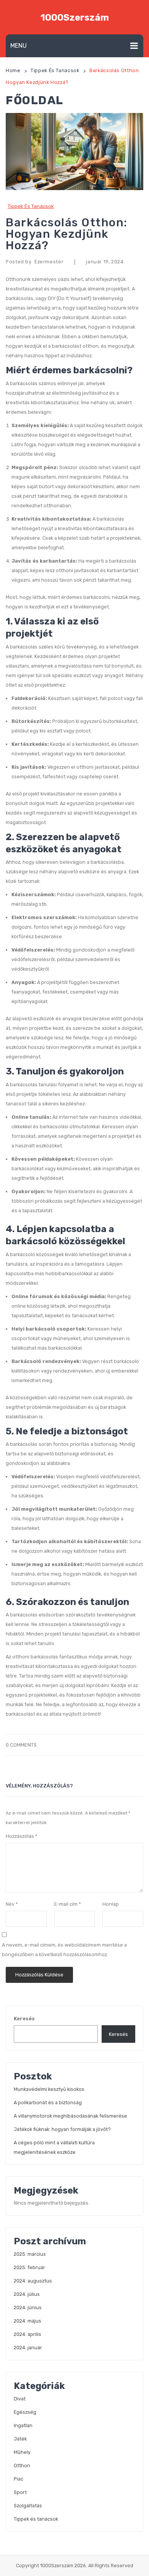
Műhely (22, 2452)
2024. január (28, 2348)
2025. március (30, 2254)
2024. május (28, 2321)
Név (12, 1904)
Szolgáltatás (28, 2506)
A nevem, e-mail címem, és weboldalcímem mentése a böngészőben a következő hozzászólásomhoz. (64, 1950)
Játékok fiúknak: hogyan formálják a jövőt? (62, 2129)
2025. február (29, 2267)
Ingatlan (23, 2425)
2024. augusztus (33, 2281)
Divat (20, 2399)
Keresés (24, 2019)
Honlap (111, 1904)
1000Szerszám (75, 18)
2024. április (28, 2334)
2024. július (27, 2294)
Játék (20, 2439)
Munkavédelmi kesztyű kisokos (49, 2089)
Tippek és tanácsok (55, 70)
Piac (19, 2479)
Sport (20, 2492)
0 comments (21, 1745)
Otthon (22, 2466)
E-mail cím (68, 1904)
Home (13, 70)
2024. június (28, 2307)
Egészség (25, 2412)
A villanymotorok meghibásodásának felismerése (70, 2116)
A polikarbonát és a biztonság (48, 2103)
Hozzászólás (22, 1836)
